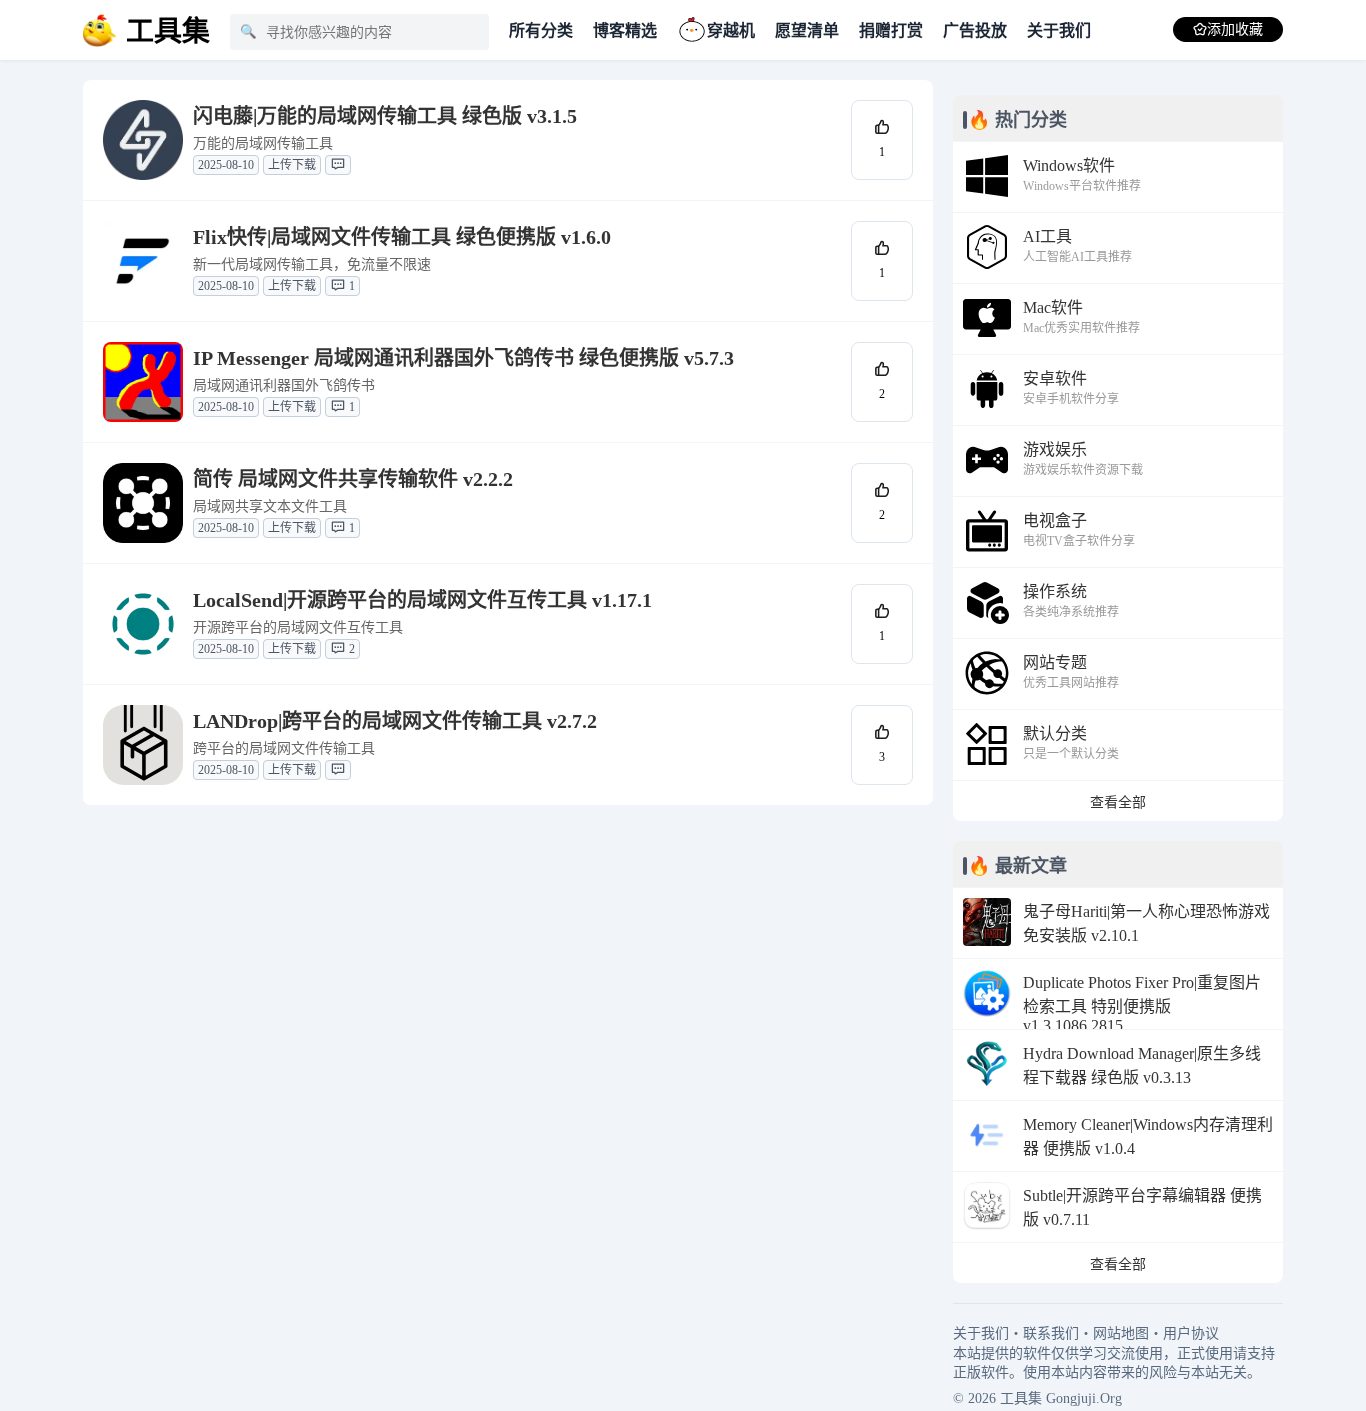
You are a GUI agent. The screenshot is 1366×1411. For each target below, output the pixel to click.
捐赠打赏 (891, 30)
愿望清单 (807, 30)
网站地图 (1121, 1333)
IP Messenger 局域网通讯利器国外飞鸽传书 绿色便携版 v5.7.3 (463, 358)
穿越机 (731, 30)
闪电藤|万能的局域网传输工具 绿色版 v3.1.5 (385, 116)
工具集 (1021, 1398)
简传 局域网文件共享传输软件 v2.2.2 (353, 479)
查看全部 (1118, 802)
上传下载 (292, 165)
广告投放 (975, 30)
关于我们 (1059, 30)
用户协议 (1191, 1333)
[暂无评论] (338, 165)
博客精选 (625, 30)
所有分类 (541, 30)
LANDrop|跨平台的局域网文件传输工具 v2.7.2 (395, 721)
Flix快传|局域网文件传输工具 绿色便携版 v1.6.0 (402, 237)
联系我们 (1051, 1333)
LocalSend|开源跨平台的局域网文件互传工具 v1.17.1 (422, 600)
